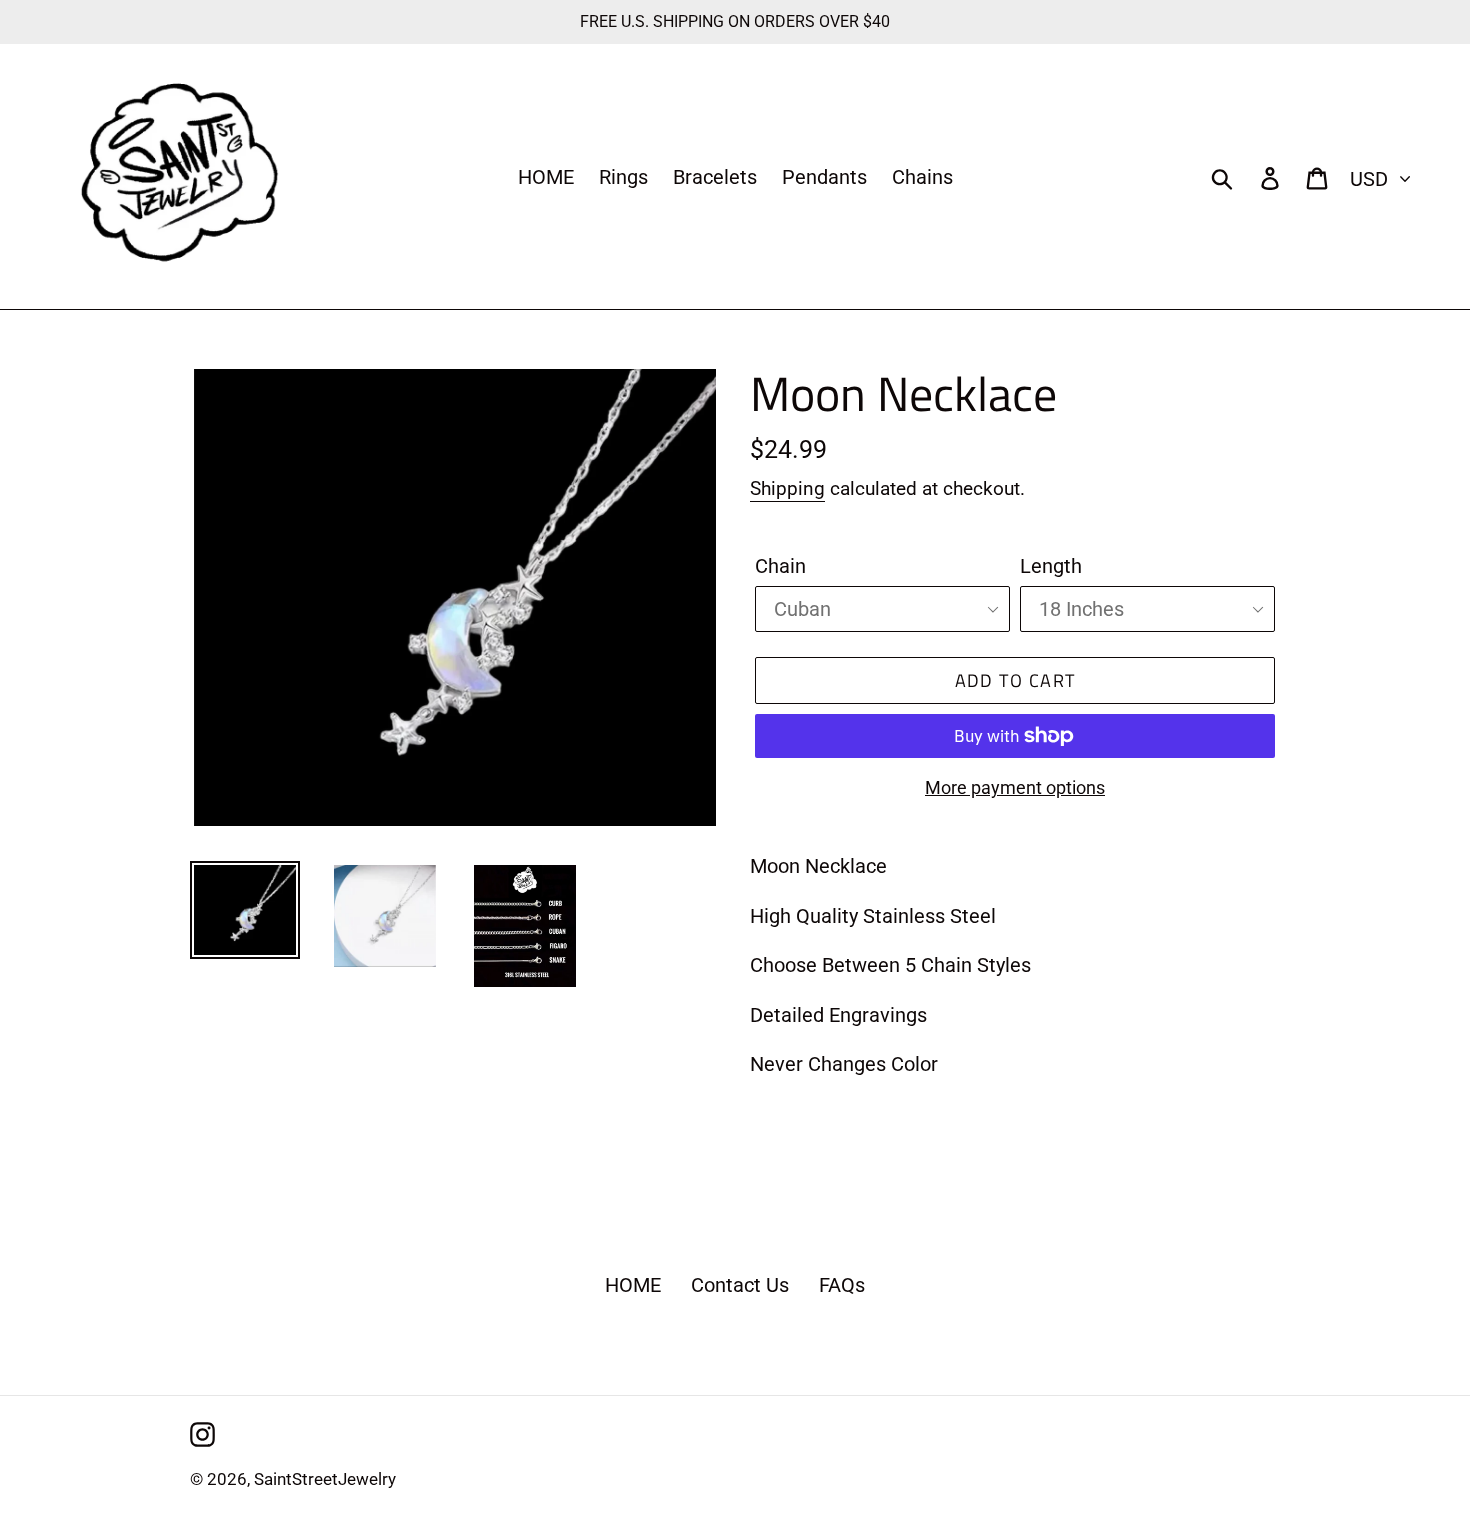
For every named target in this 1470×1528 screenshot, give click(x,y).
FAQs (842, 1285)
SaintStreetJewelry (325, 1479)
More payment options (1015, 787)
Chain (780, 566)
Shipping (787, 488)
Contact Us (740, 1285)
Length (1051, 566)
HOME (633, 1285)
